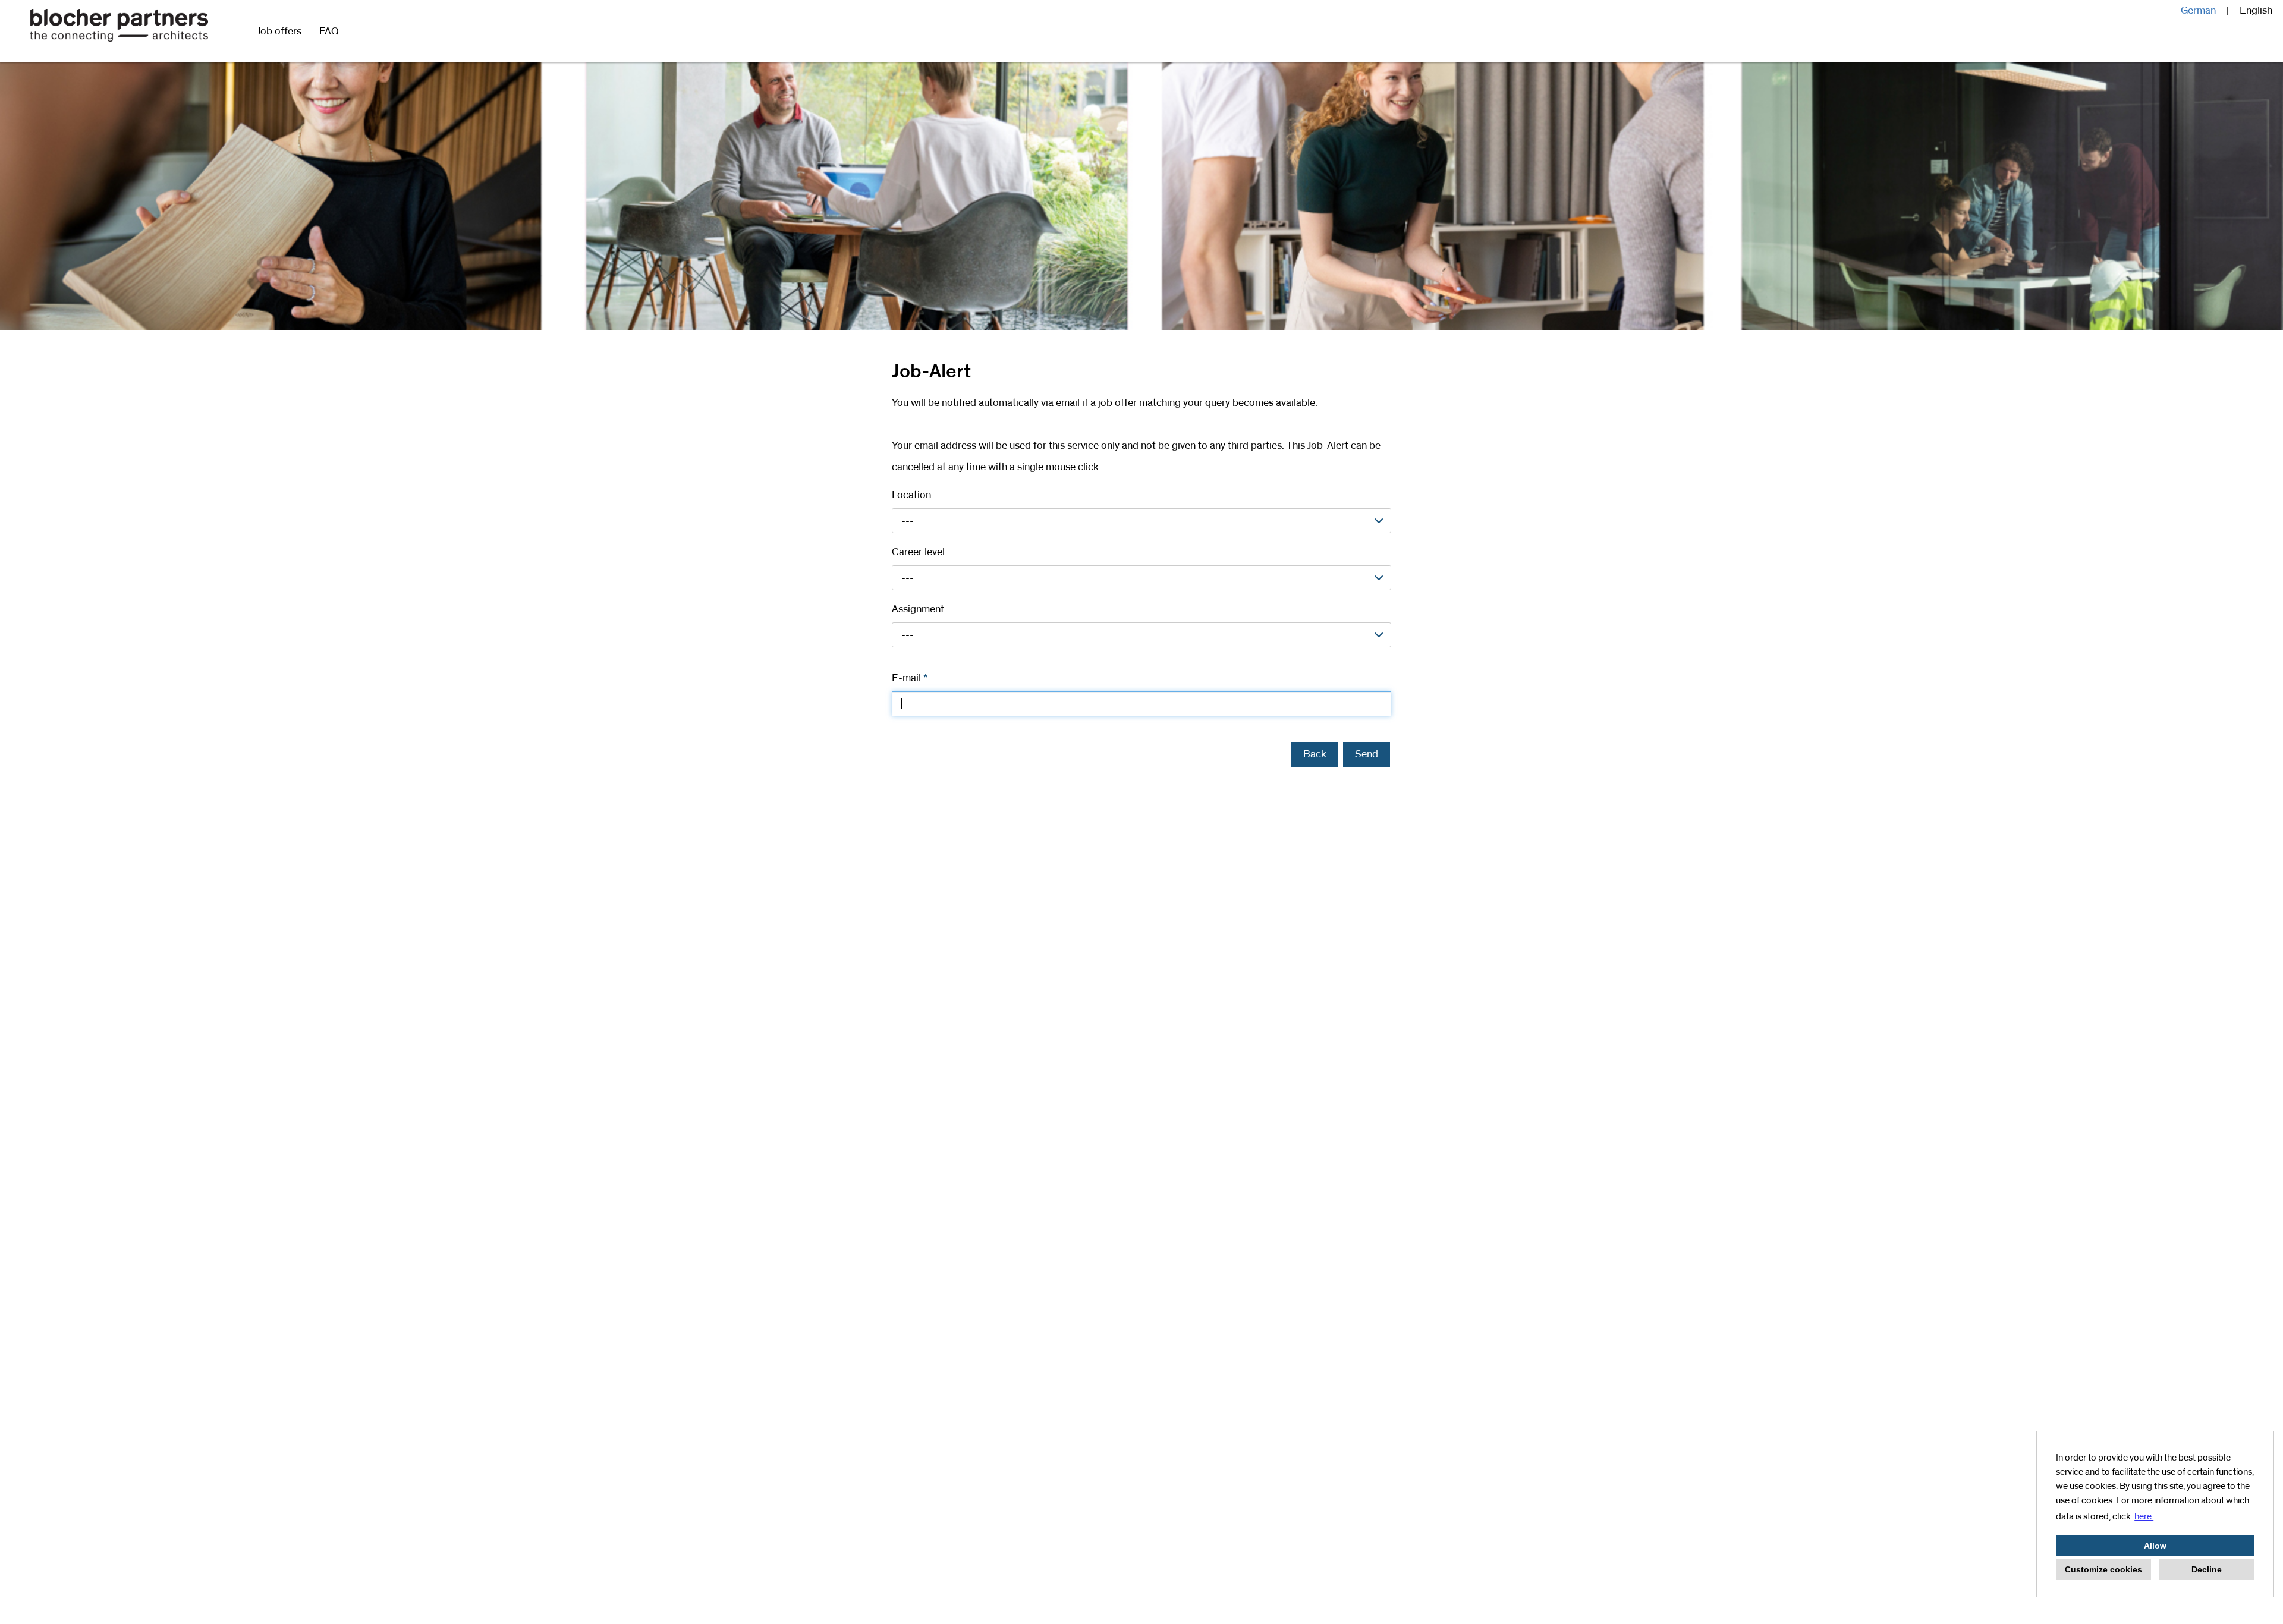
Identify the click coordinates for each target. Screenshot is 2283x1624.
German (2198, 11)
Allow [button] (2155, 1546)
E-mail (910, 678)
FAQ (329, 32)
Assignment (918, 609)
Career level (918, 552)
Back (1315, 754)
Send (1367, 754)
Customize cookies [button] (2103, 1569)
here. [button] (2144, 1516)
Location (911, 495)
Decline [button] (2207, 1569)
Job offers (279, 32)
